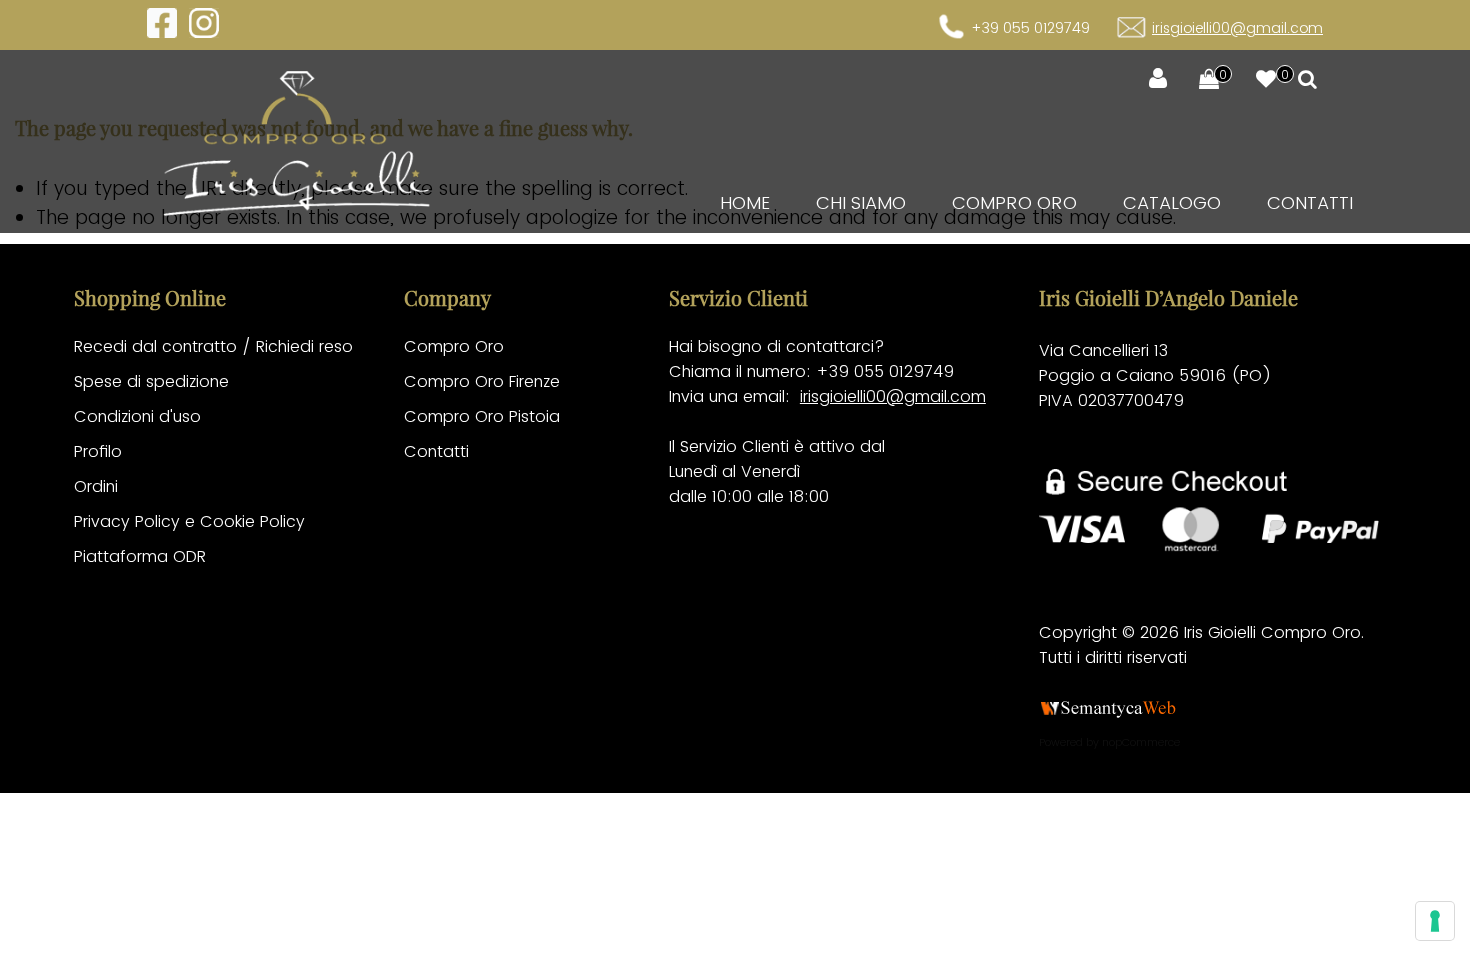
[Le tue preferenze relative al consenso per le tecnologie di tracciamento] (1435, 921)
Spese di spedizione (151, 381)
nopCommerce (1141, 742)
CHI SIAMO (861, 202)
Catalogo (1172, 202)
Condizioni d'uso (137, 416)
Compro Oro (1014, 202)
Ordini (96, 486)
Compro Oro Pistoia (482, 416)
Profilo (98, 451)
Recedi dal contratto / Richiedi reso (213, 346)
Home (745, 202)
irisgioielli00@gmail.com (1237, 28)
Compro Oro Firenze (482, 381)
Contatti (1310, 202)
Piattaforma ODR (140, 556)
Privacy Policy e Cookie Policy (189, 521)
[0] (1199, 80)
